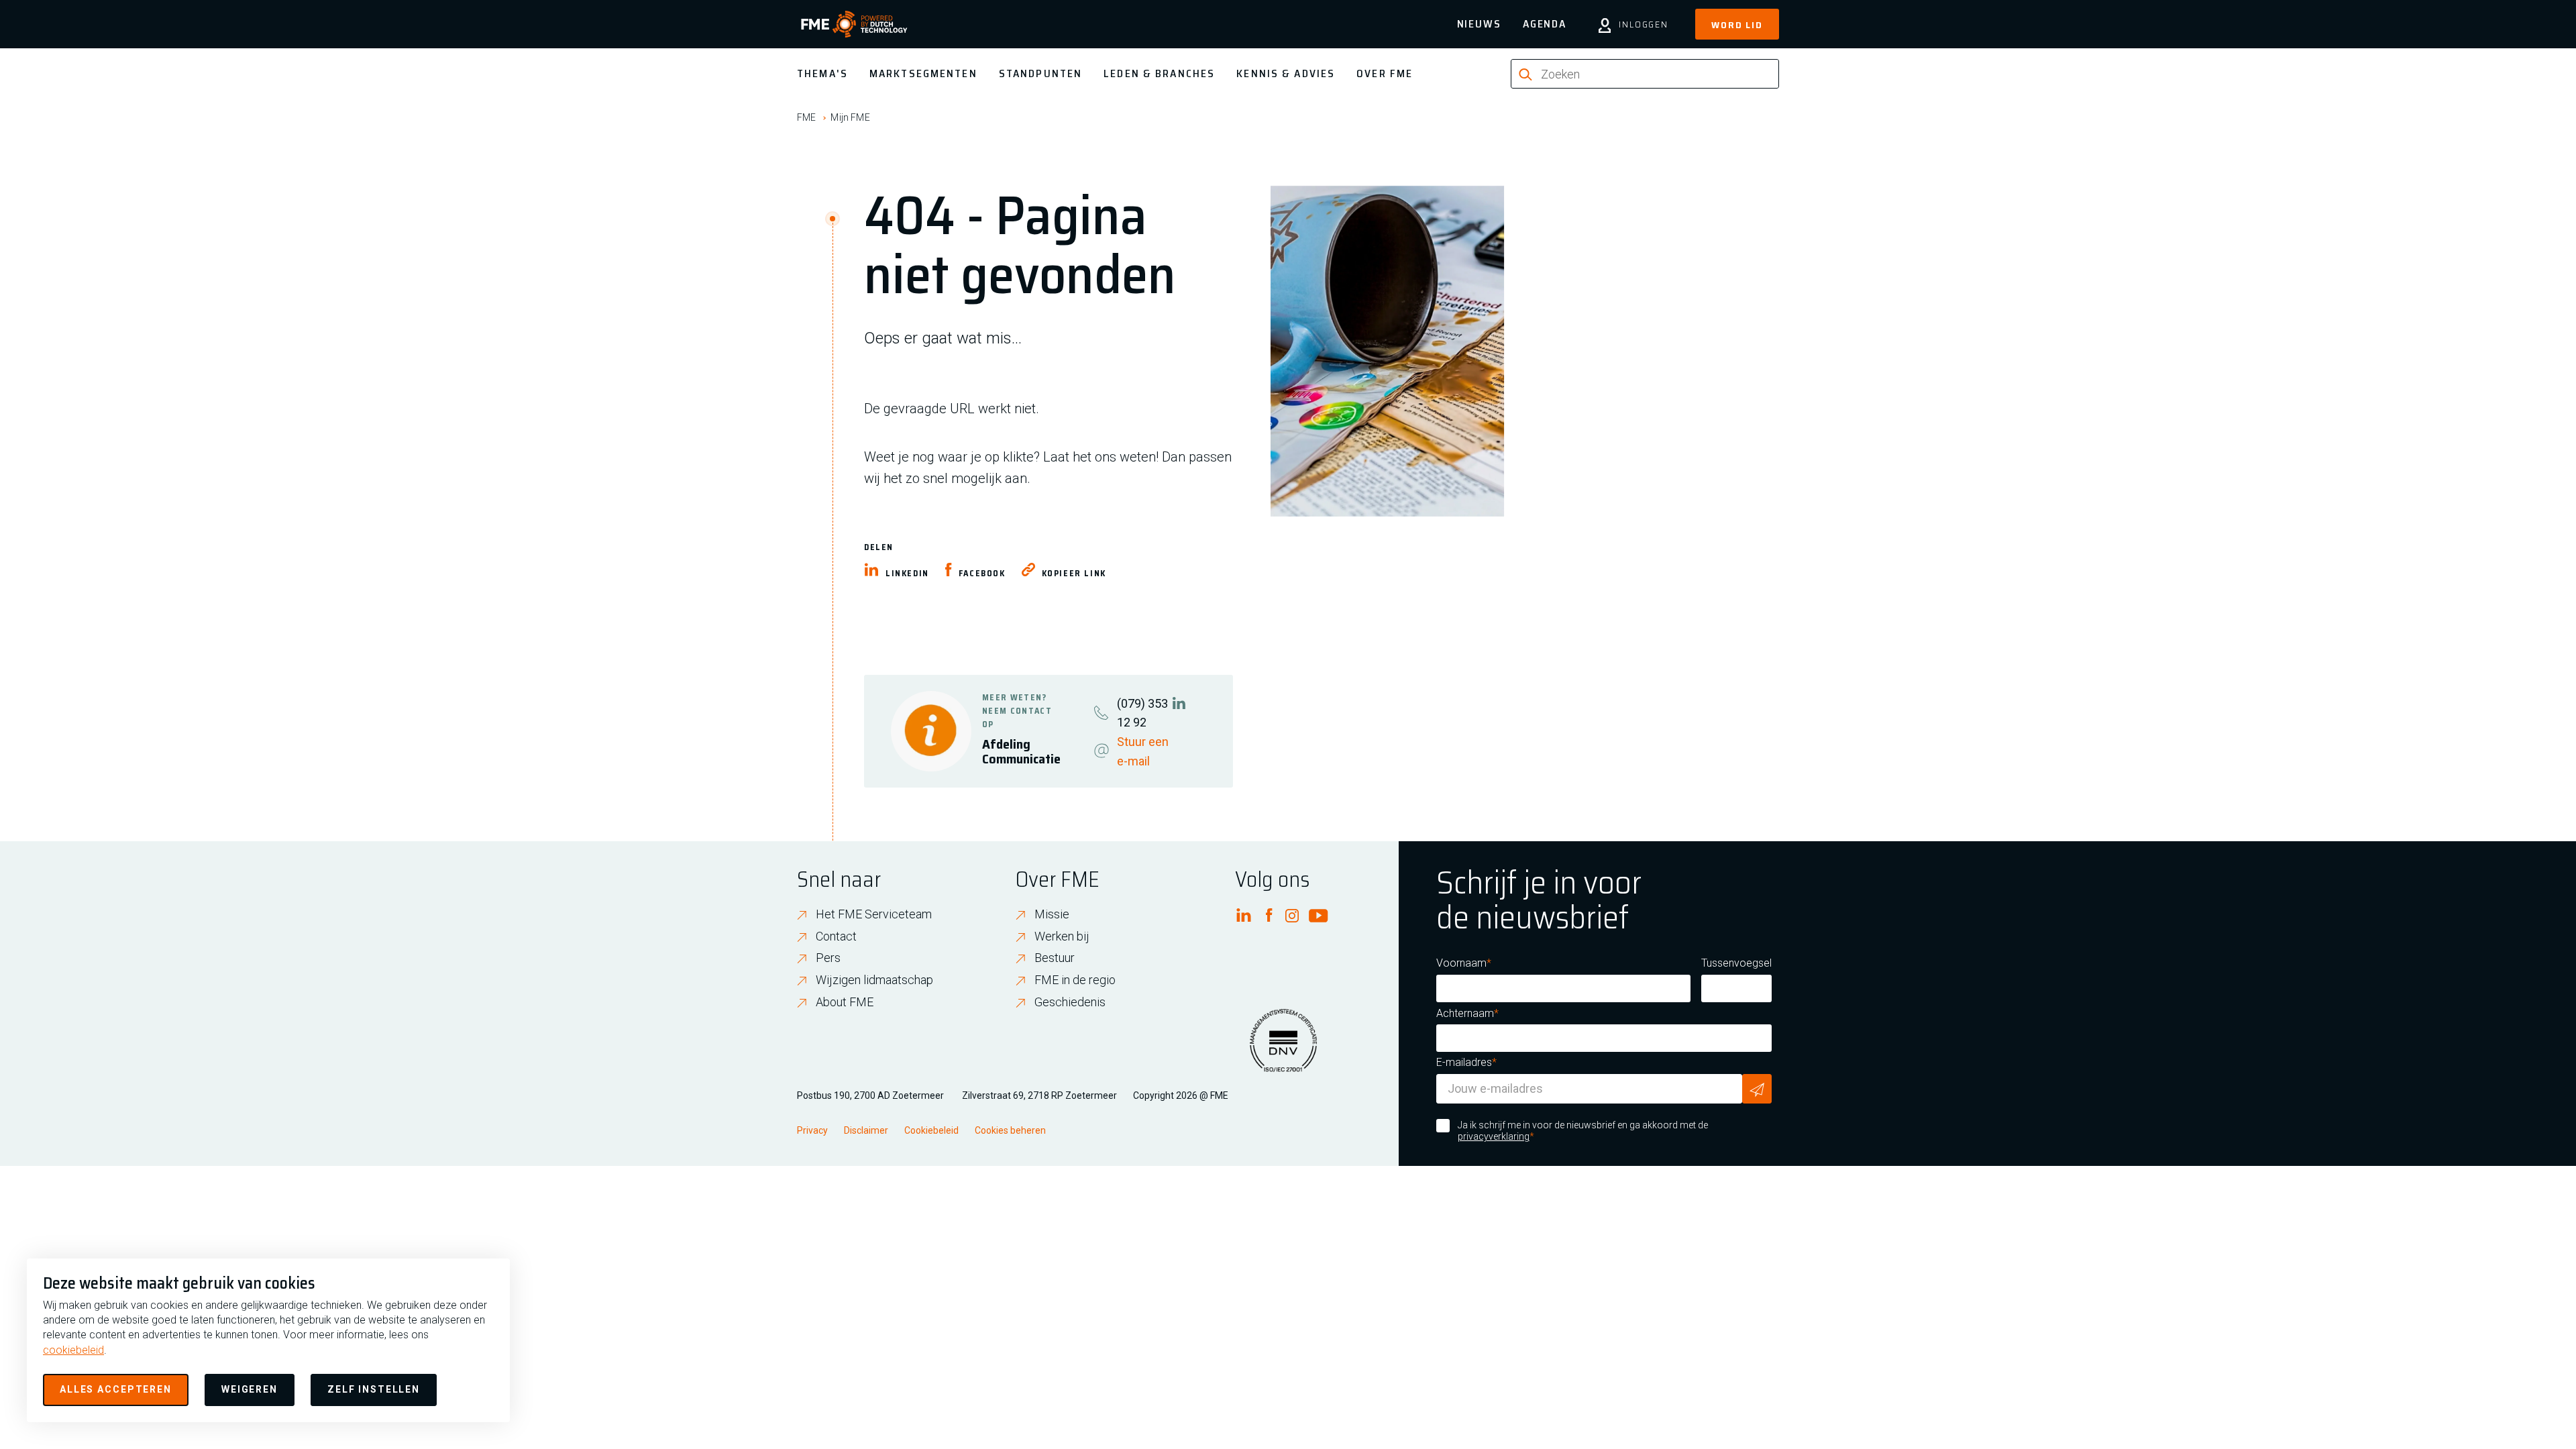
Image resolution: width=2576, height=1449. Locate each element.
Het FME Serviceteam (874, 914)
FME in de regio (1075, 980)
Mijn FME (850, 117)
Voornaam (1461, 963)
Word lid (1737, 25)
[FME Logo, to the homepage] (854, 24)
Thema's (822, 73)
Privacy (812, 1130)
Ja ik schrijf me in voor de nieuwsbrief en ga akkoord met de (1583, 1131)
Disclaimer (866, 1130)
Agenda (1545, 24)
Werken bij (1062, 936)
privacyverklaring (1494, 1136)
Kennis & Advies (1286, 73)
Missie (1052, 914)
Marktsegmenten (923, 73)
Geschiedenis (1070, 1002)
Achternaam (1465, 1013)
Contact (836, 936)
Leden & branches (1159, 73)
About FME (845, 1002)
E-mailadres (1464, 1062)
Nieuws (1479, 24)
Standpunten (1040, 73)
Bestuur (1055, 958)
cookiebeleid (73, 1350)
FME (806, 117)
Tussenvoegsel (1736, 963)
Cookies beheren (1010, 1130)
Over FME (1385, 73)
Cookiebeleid (931, 1130)
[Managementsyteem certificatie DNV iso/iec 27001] (1283, 1049)
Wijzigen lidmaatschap (874, 980)
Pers (828, 958)
